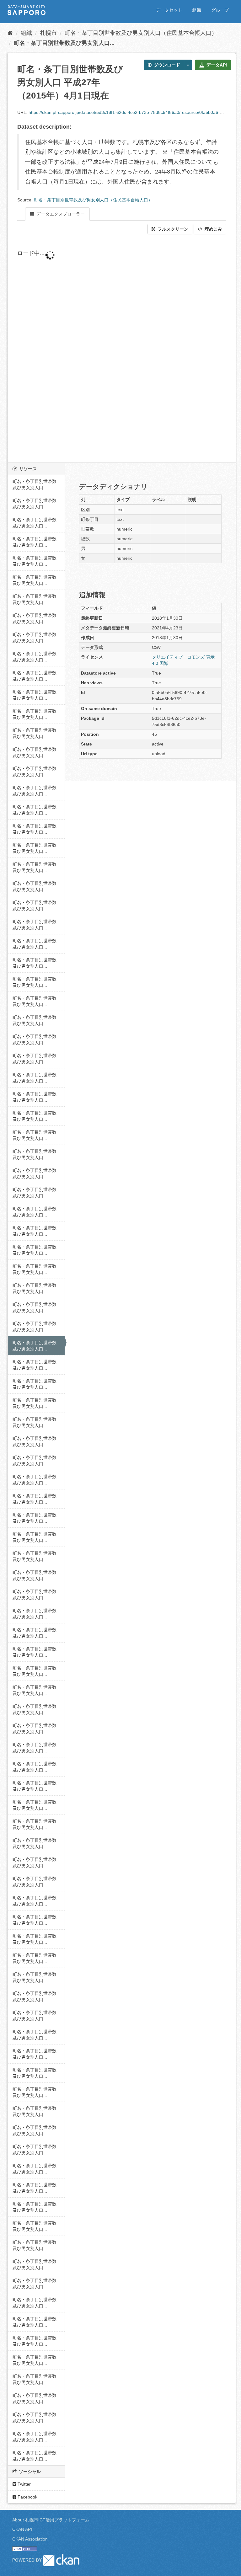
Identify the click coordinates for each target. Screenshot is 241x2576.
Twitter (24, 2484)
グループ (220, 10)
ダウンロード (166, 65)
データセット (169, 10)
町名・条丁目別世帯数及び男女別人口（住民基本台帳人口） (141, 33)
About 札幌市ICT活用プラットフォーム (51, 2520)
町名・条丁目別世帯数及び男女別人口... (64, 43)
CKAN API (22, 2529)
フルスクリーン (172, 229)
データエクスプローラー (60, 214)
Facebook (27, 2497)
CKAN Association (30, 2539)
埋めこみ (213, 229)
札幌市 (48, 33)
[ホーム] (10, 33)
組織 (197, 10)
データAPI (216, 65)
